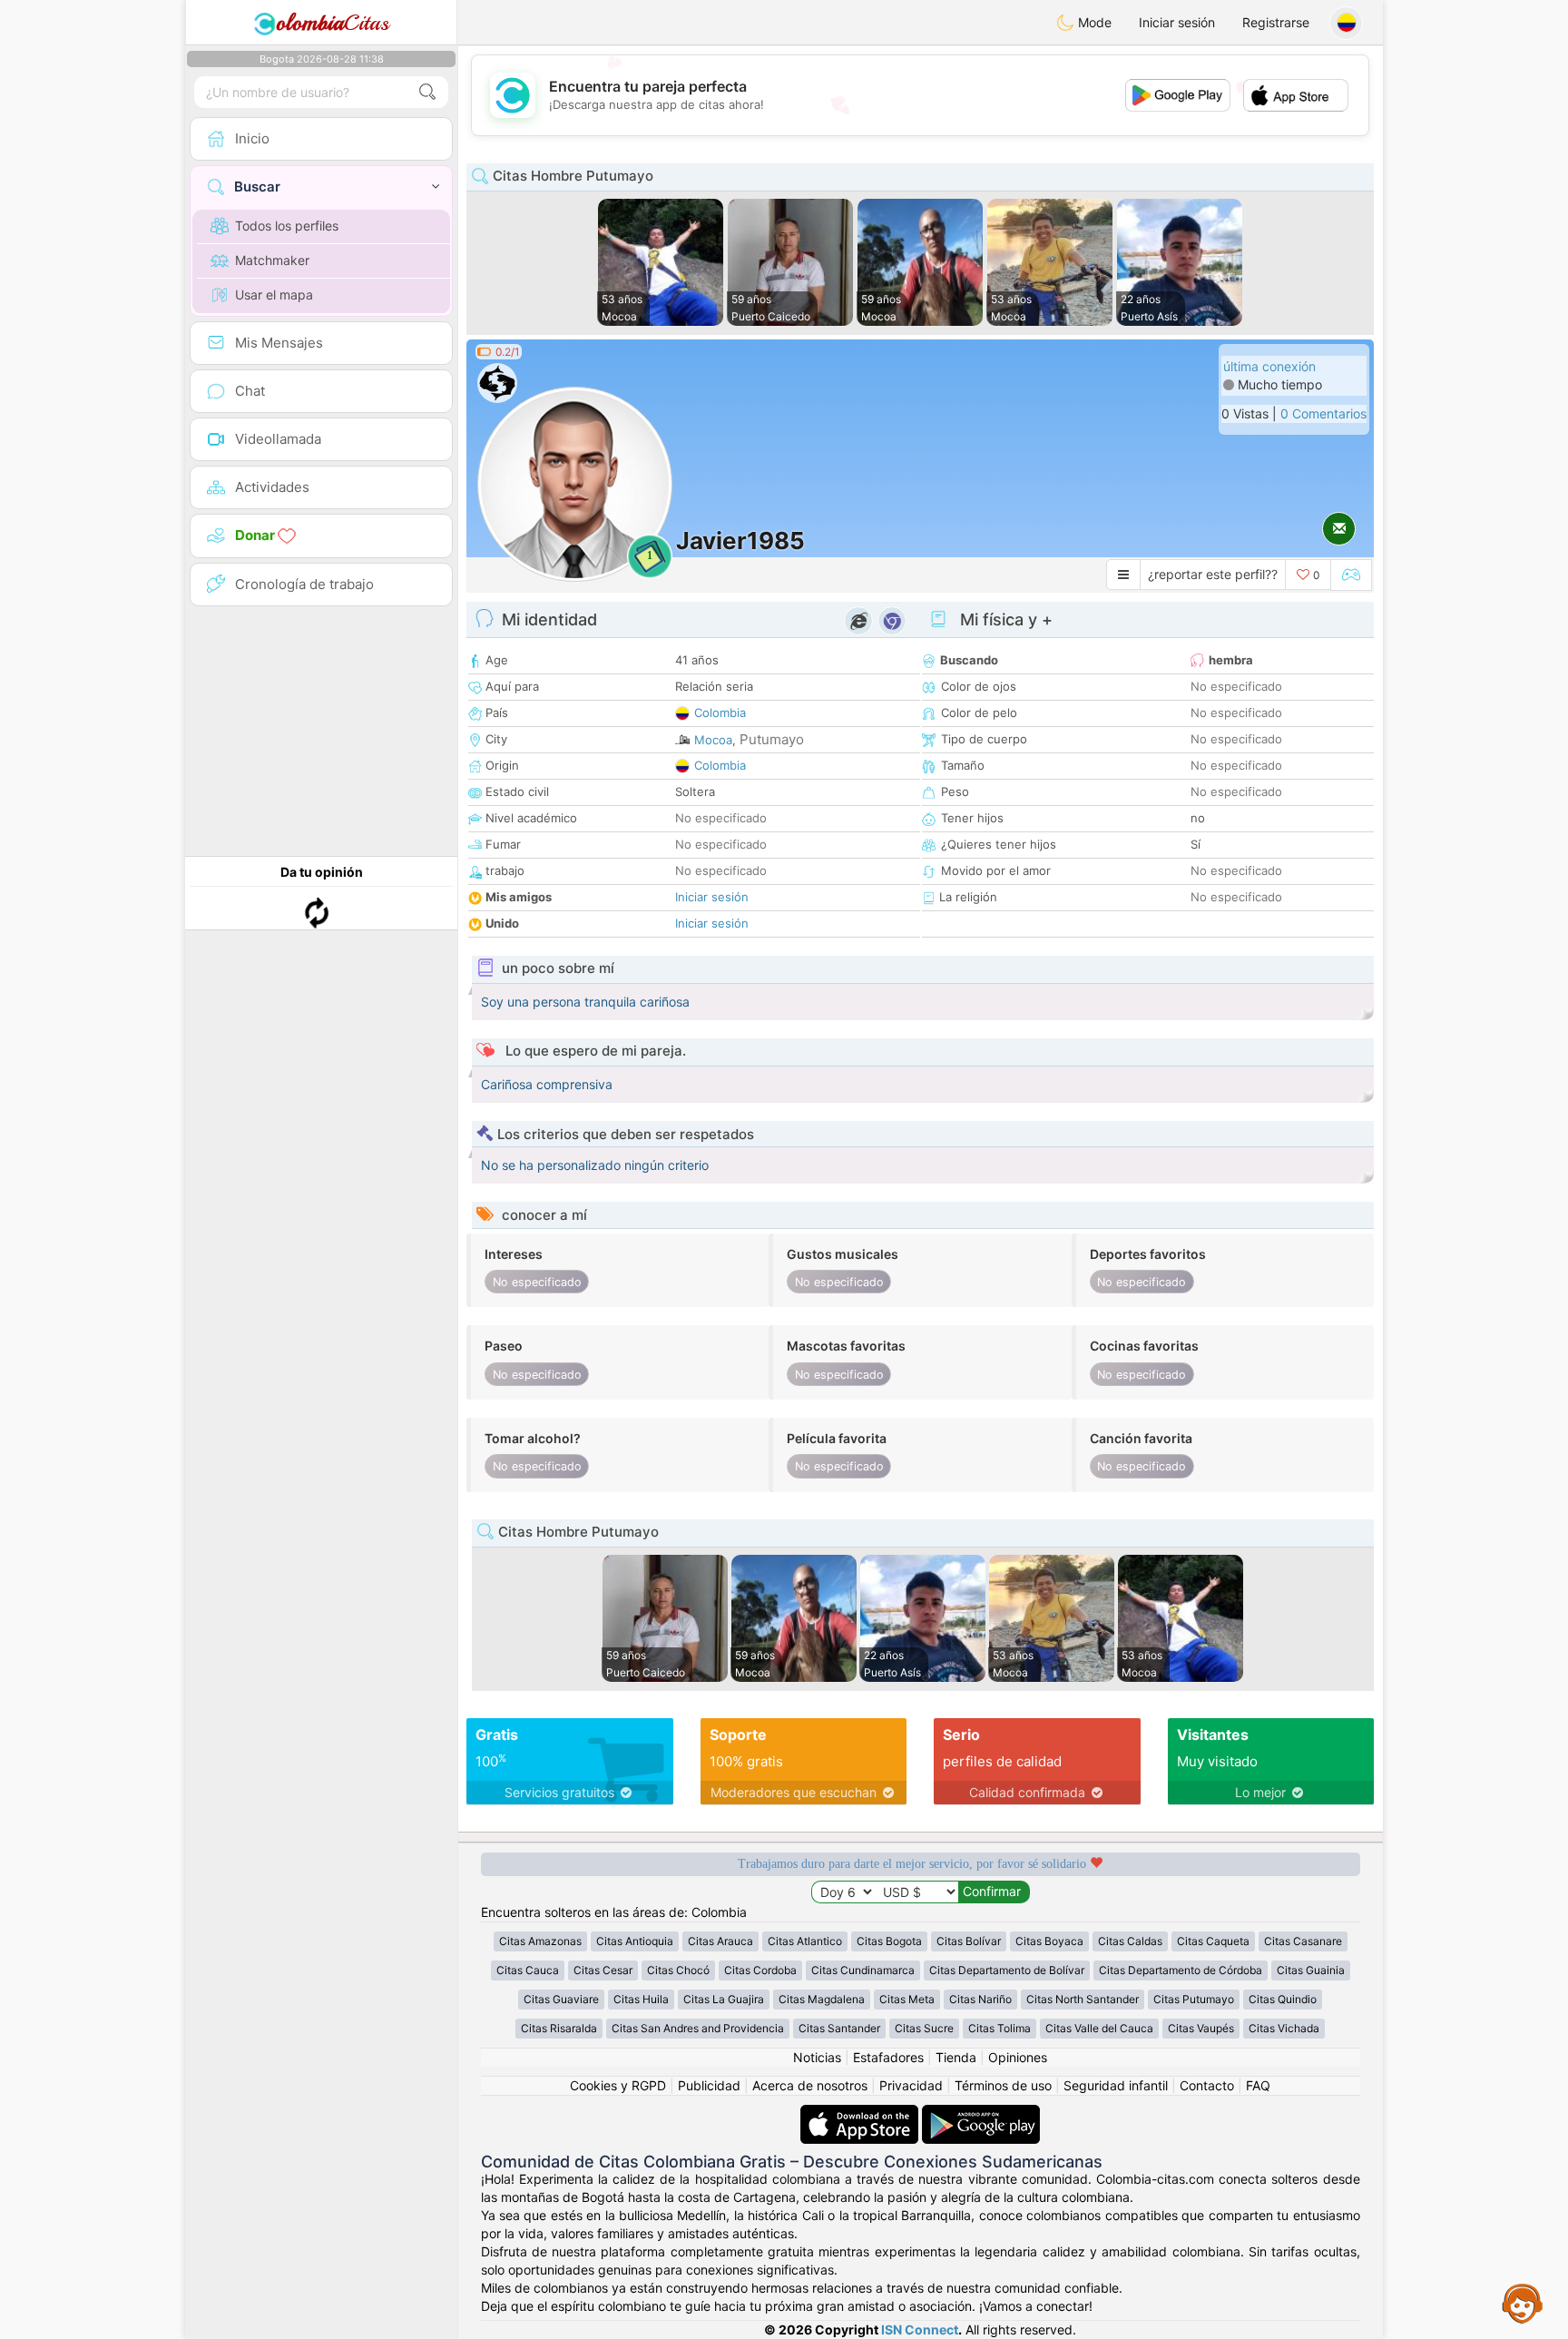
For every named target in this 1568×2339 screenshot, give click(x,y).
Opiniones (1018, 2057)
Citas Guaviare (561, 1999)
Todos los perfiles (287, 226)
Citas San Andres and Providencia (698, 2028)
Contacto (1207, 2085)
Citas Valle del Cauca (1099, 2028)
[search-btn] (427, 92)
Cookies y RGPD (618, 2085)
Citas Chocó (678, 1970)
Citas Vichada (1284, 2028)
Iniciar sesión (1177, 22)
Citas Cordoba (760, 1970)
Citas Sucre (924, 2028)
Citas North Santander (1083, 1999)
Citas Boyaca (1049, 1941)
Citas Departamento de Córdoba (1181, 1970)
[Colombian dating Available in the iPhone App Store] (861, 2113)
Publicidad (709, 2085)
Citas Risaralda (559, 2028)
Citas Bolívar (969, 1941)
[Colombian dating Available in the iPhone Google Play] (981, 2113)
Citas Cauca (528, 1970)
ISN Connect (920, 2329)
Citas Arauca (720, 1941)
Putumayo (772, 739)
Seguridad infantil (1116, 2085)
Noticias (817, 2057)
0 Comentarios (1323, 413)
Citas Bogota (889, 1941)
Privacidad (911, 2085)
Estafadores (888, 2057)
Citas (333, 23)
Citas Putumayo (1194, 1999)
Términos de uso (1003, 2085)
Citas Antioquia (635, 1941)
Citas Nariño (980, 1999)
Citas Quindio (1283, 1999)
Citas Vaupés (1201, 2028)
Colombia (720, 713)
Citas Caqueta (1213, 1941)
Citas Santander (839, 2028)
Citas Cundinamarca (863, 1970)
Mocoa (713, 740)
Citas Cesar (603, 1970)
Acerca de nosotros (810, 2085)
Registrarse (1276, 22)
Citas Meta (907, 1999)
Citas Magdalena (822, 1999)
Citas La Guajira (724, 1999)
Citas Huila (641, 1999)
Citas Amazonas (540, 1941)
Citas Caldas (1130, 1941)
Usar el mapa (274, 295)
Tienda (956, 2057)
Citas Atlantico (805, 1941)
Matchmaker (272, 260)
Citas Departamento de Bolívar (1007, 1970)
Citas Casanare (1303, 1941)
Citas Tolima (1000, 2028)
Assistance (1523, 2303)
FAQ (1258, 2085)
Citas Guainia (1311, 1970)
